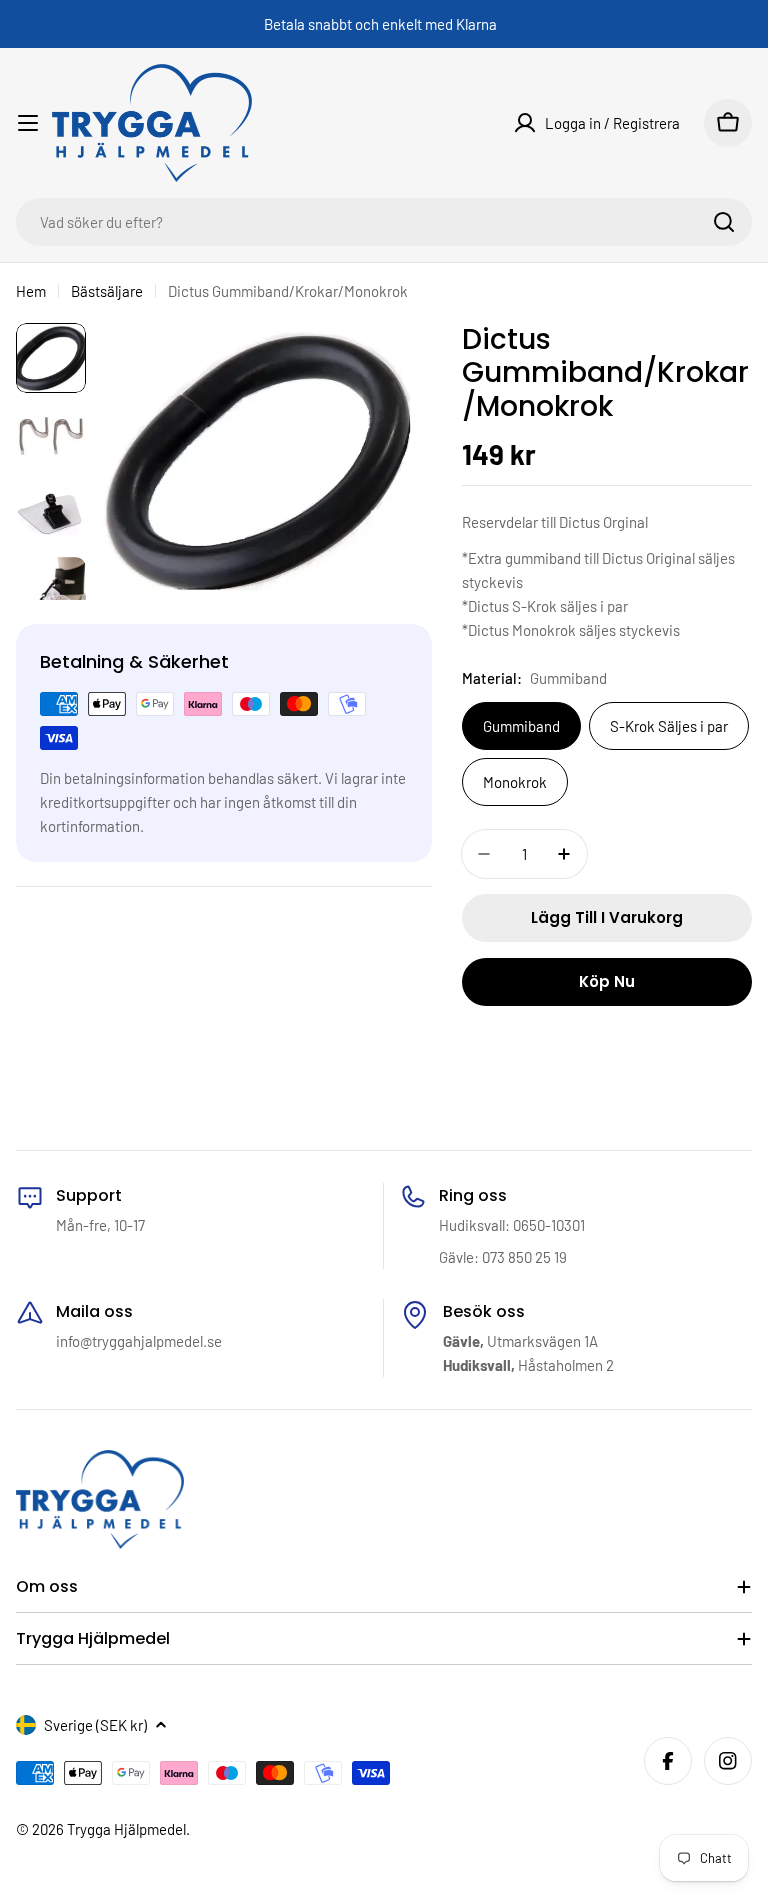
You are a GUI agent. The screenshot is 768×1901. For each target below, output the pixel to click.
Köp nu (607, 981)
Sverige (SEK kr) (95, 1725)
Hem (31, 291)
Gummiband (521, 726)
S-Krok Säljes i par (669, 726)
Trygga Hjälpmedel (126, 1829)
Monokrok (515, 782)
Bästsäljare (107, 291)
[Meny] (28, 123)
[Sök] (724, 222)
